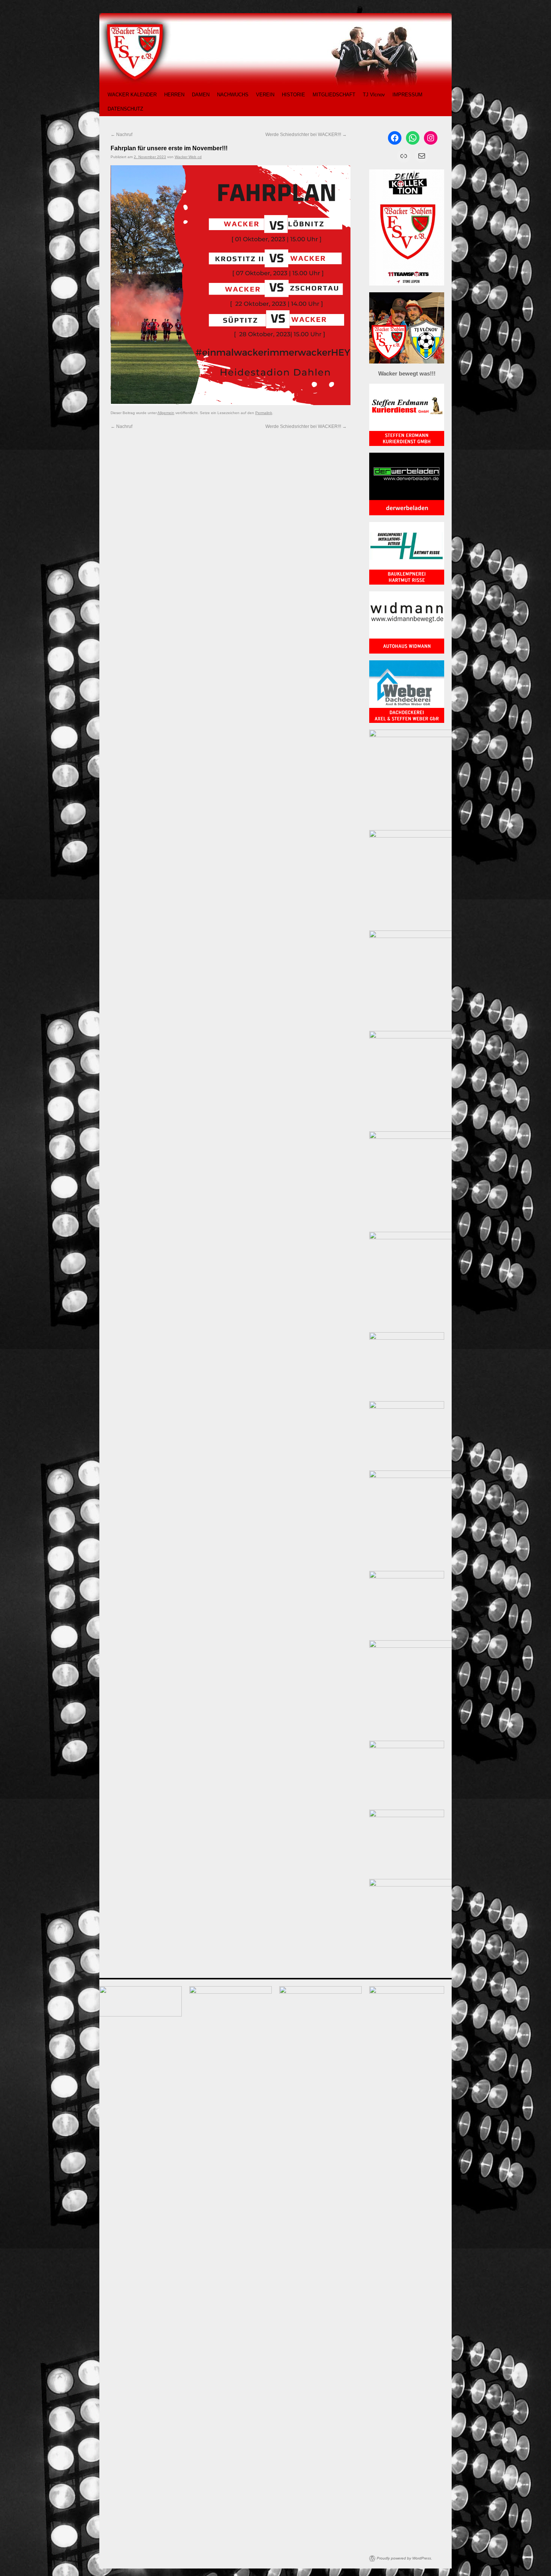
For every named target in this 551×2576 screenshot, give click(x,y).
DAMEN (201, 95)
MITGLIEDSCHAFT (334, 95)
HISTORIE (293, 95)
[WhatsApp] (413, 138)
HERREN (174, 95)
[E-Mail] (422, 156)
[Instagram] (431, 138)
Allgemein (166, 413)
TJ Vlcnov (374, 95)
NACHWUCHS (233, 95)
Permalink (264, 413)
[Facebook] (395, 138)
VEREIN (265, 95)
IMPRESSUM (407, 95)
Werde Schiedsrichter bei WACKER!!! (306, 135)
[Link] (404, 156)
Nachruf (121, 135)
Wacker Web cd (188, 157)
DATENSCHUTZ (125, 109)
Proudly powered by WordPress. (404, 2558)
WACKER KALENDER (132, 95)
